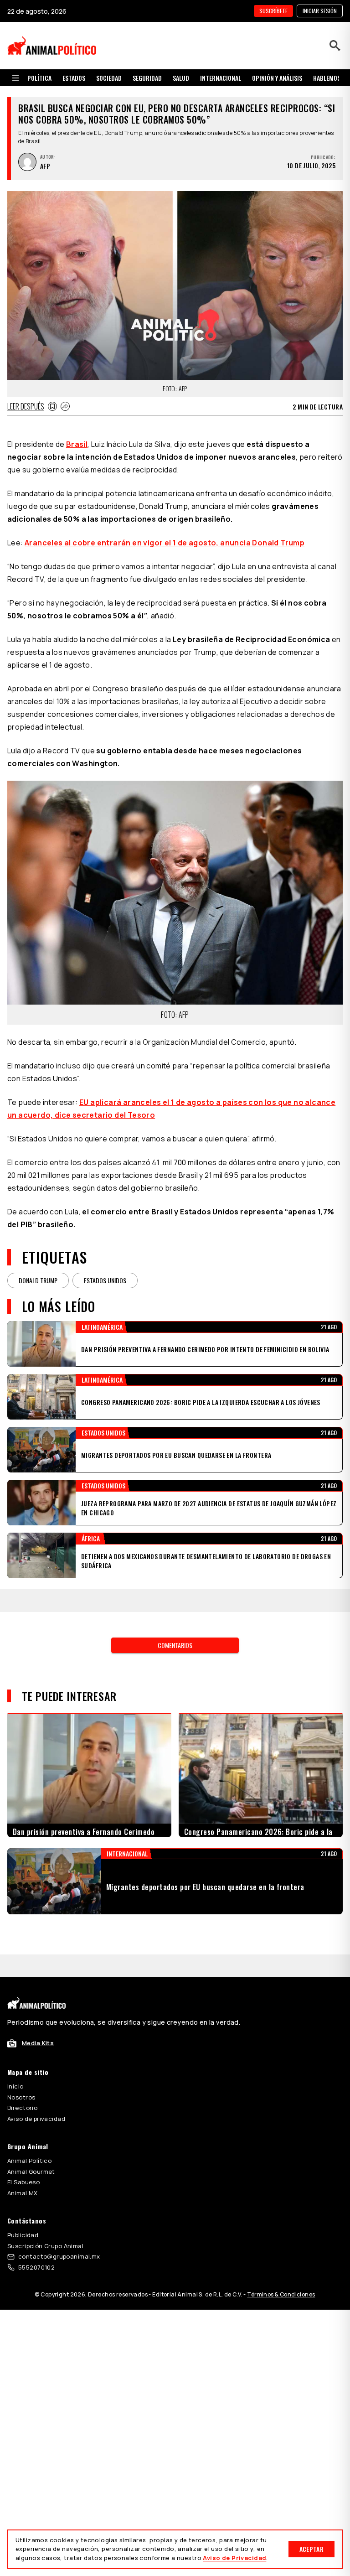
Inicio (15, 2063)
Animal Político (29, 2138)
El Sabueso (23, 2159)
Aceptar (311, 2549)
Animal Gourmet (31, 2149)
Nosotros (21, 2074)
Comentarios (175, 1622)
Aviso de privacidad (36, 2096)
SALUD (181, 78)
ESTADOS (74, 78)
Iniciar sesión (320, 11)
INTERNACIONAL (221, 78)
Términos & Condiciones (281, 2272)
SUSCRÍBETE (273, 11)
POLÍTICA (39, 78)
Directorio (22, 2085)
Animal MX (23, 2170)
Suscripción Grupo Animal (45, 2223)
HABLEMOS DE (331, 78)
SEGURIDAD (147, 78)
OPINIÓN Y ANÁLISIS (277, 78)
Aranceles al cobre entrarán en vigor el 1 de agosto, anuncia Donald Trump (165, 543)
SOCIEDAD (109, 78)
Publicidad (23, 2212)
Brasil (77, 444)
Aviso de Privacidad (234, 2558)
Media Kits (38, 2020)
